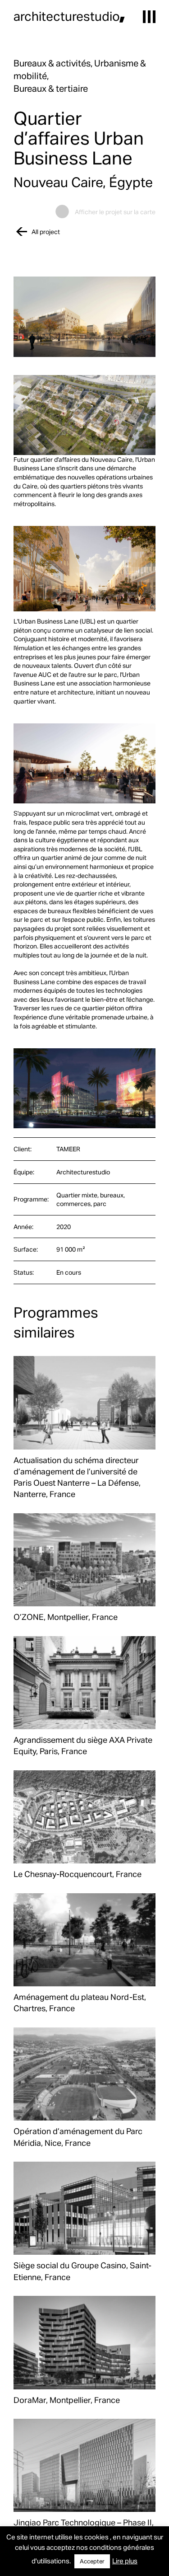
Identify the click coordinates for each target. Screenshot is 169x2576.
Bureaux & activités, (54, 63)
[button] (149, 17)
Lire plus (125, 2561)
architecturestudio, (69, 16)
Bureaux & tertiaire (51, 88)
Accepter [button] (92, 2561)
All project (46, 232)
